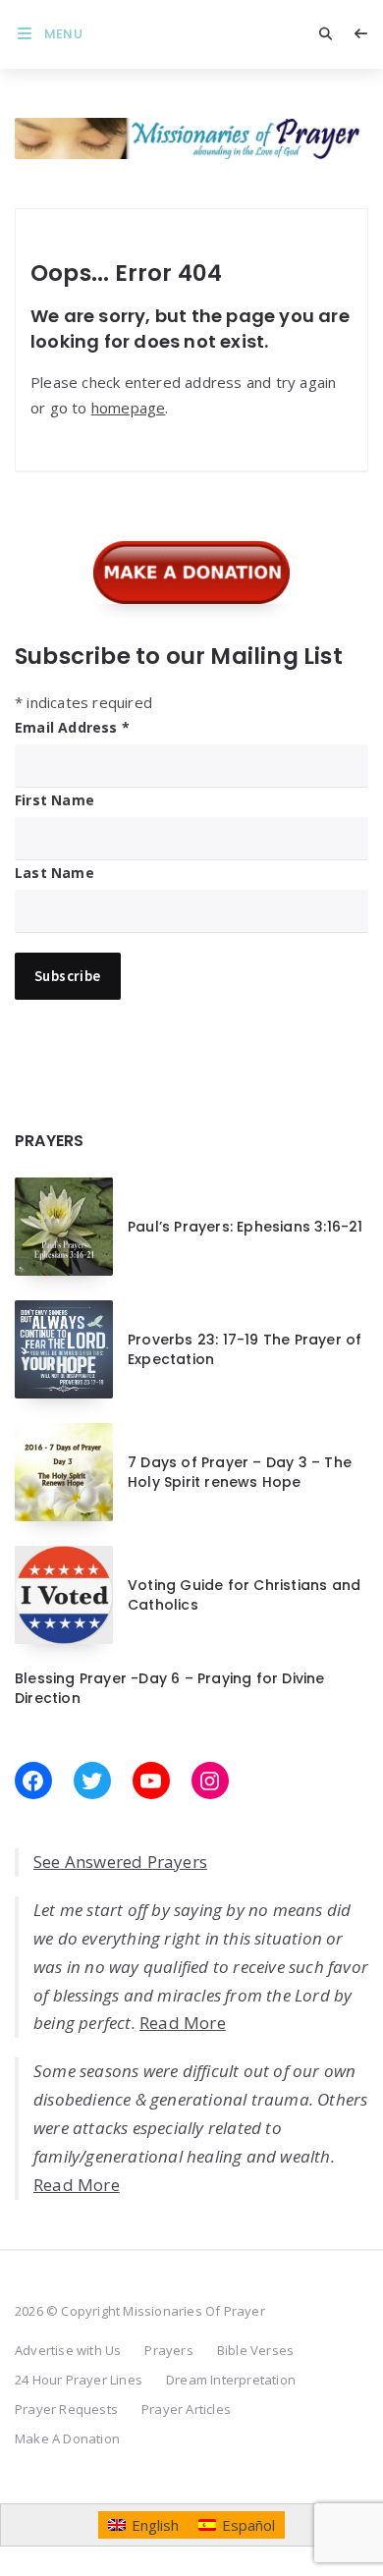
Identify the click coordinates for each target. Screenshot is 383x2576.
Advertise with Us (68, 2350)
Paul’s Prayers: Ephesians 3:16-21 (246, 1227)
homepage (129, 408)
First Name (55, 800)
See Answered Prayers (120, 1862)
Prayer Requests (66, 2409)
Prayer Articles (186, 2409)
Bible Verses (255, 2350)
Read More (183, 2023)
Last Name (55, 873)
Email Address (72, 727)
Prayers (168, 2350)
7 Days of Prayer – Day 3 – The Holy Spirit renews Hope (240, 1472)
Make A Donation (67, 2439)
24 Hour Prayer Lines (79, 2380)
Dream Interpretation (231, 2380)
